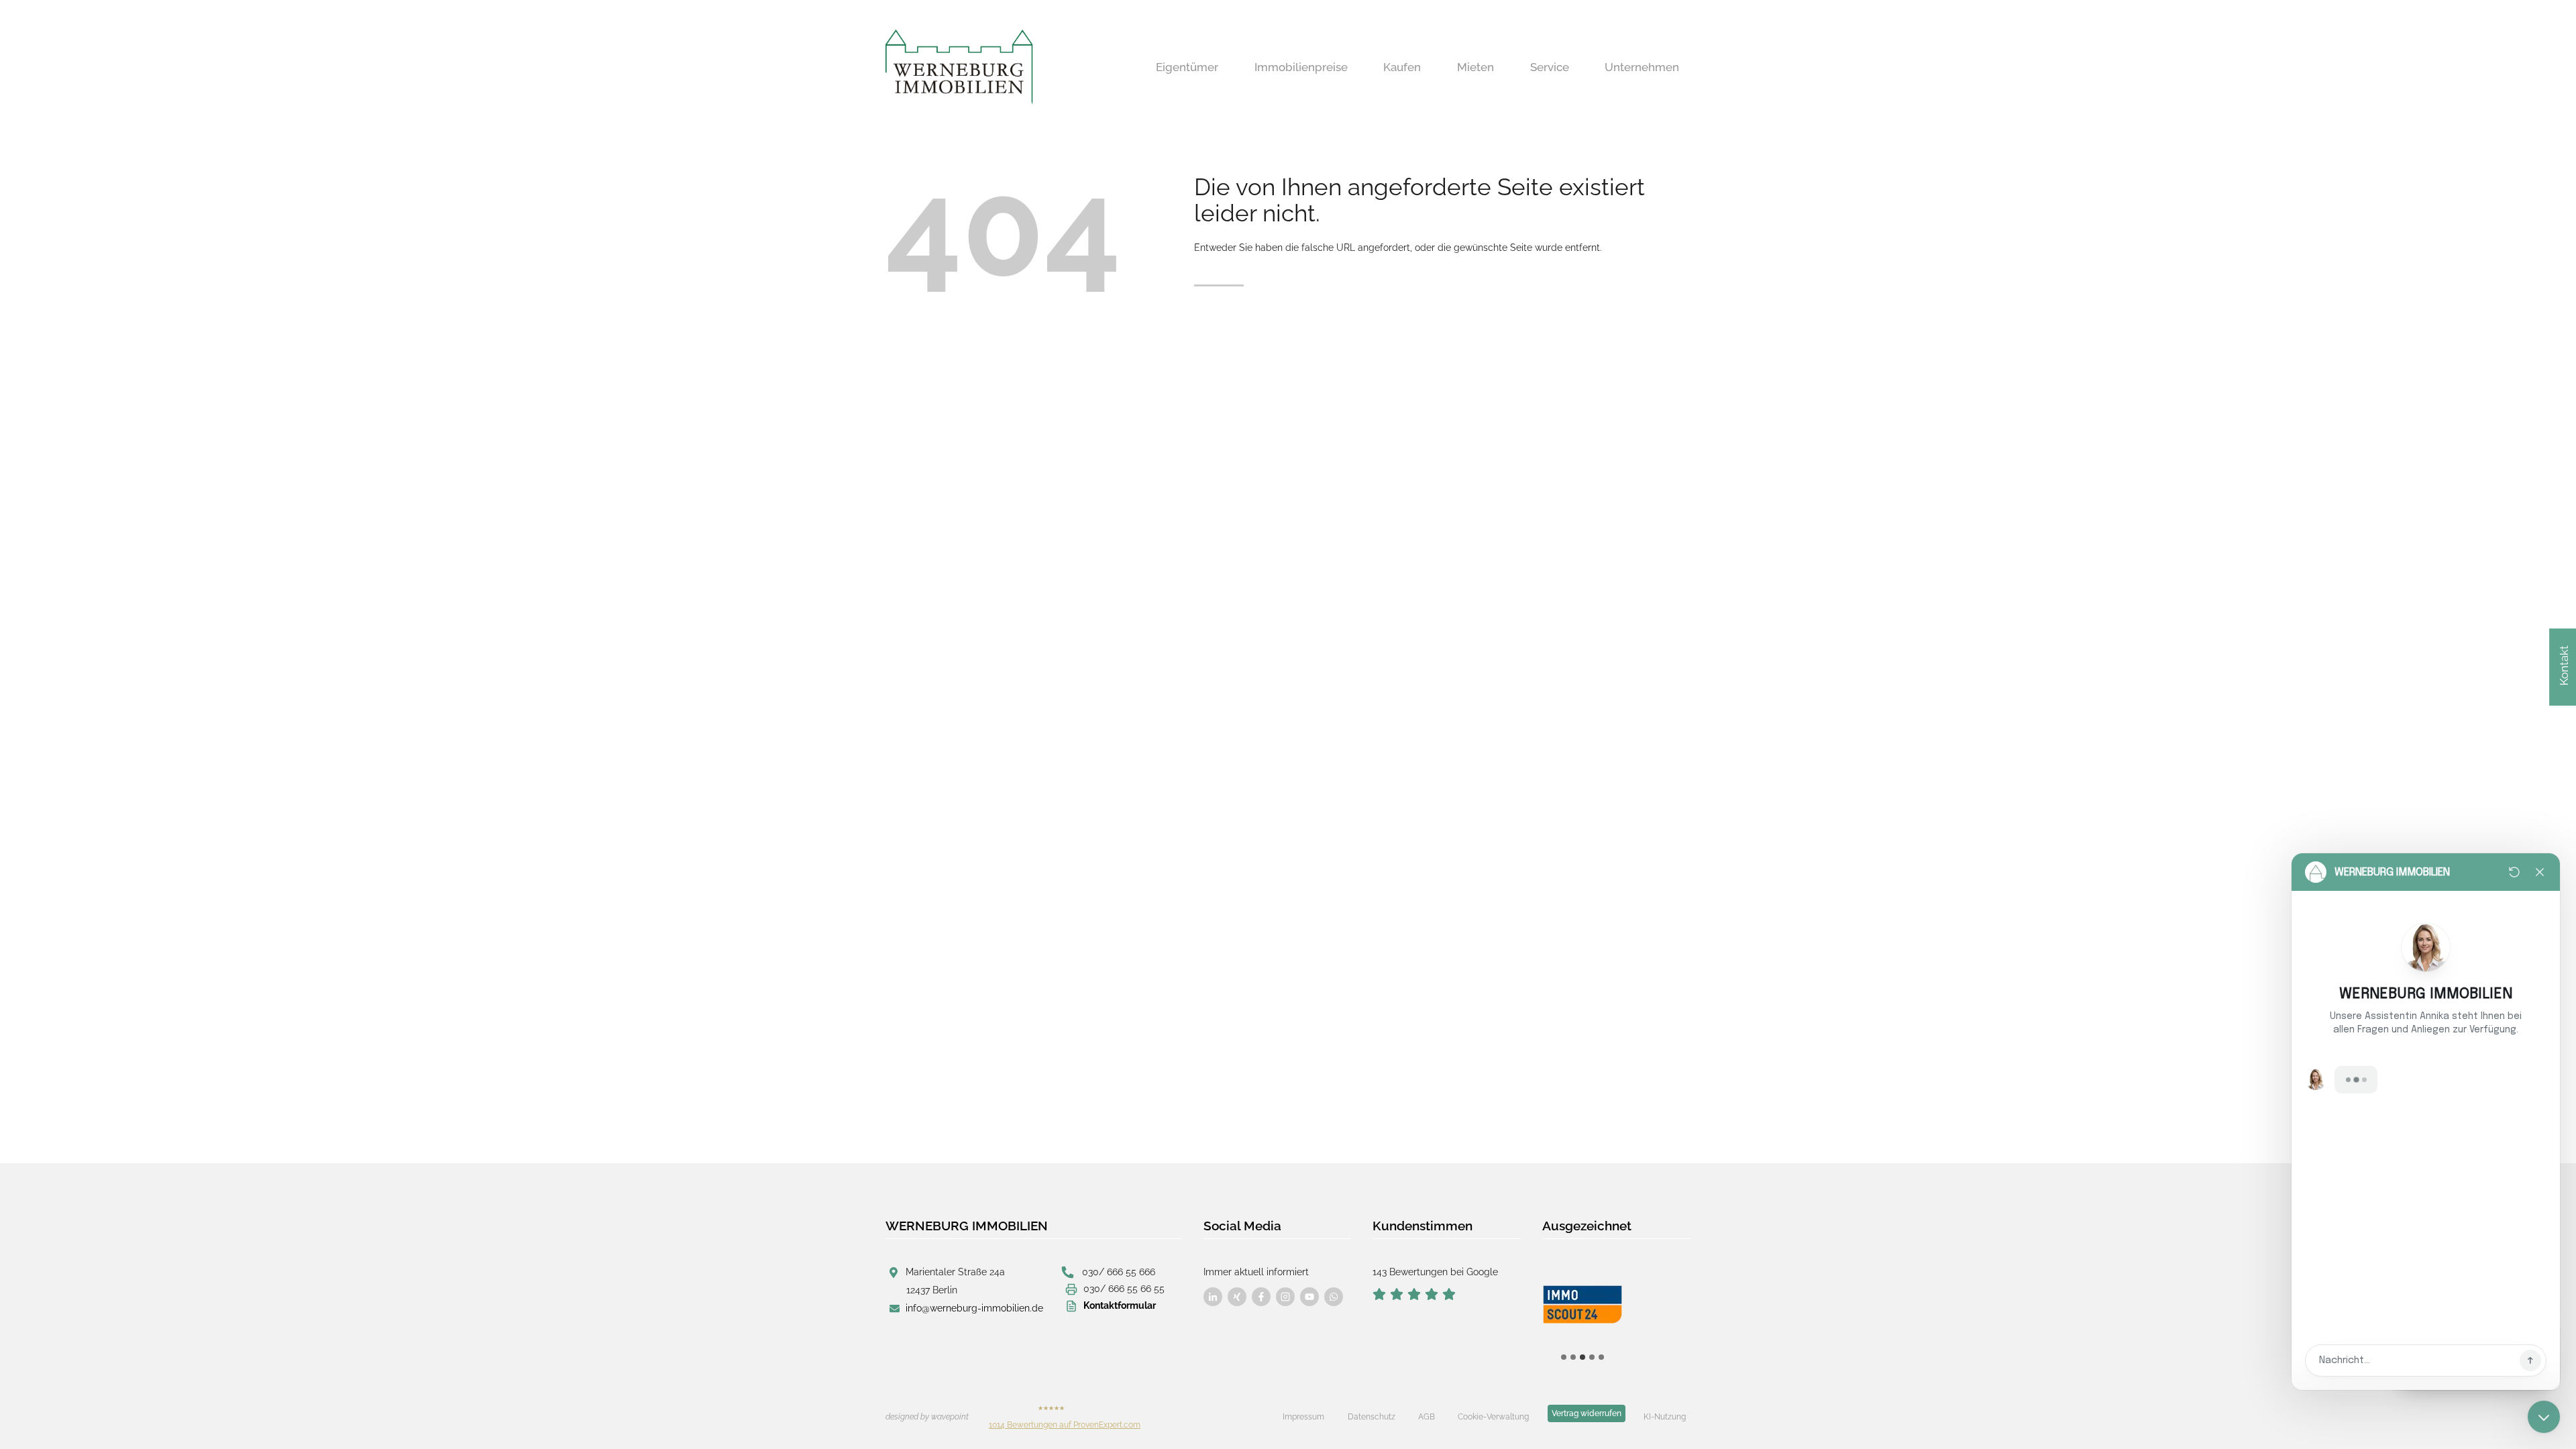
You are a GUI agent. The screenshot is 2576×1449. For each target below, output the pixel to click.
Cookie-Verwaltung (1493, 1417)
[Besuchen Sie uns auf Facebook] (1213, 1297)
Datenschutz (1372, 1417)
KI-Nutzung (1665, 1417)
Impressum (1303, 1417)
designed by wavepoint (927, 1417)
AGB (1427, 1417)
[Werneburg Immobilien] (959, 67)
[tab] (1564, 1357)
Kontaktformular (1120, 1305)
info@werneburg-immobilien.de (974, 1308)
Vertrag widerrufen (1587, 1413)
